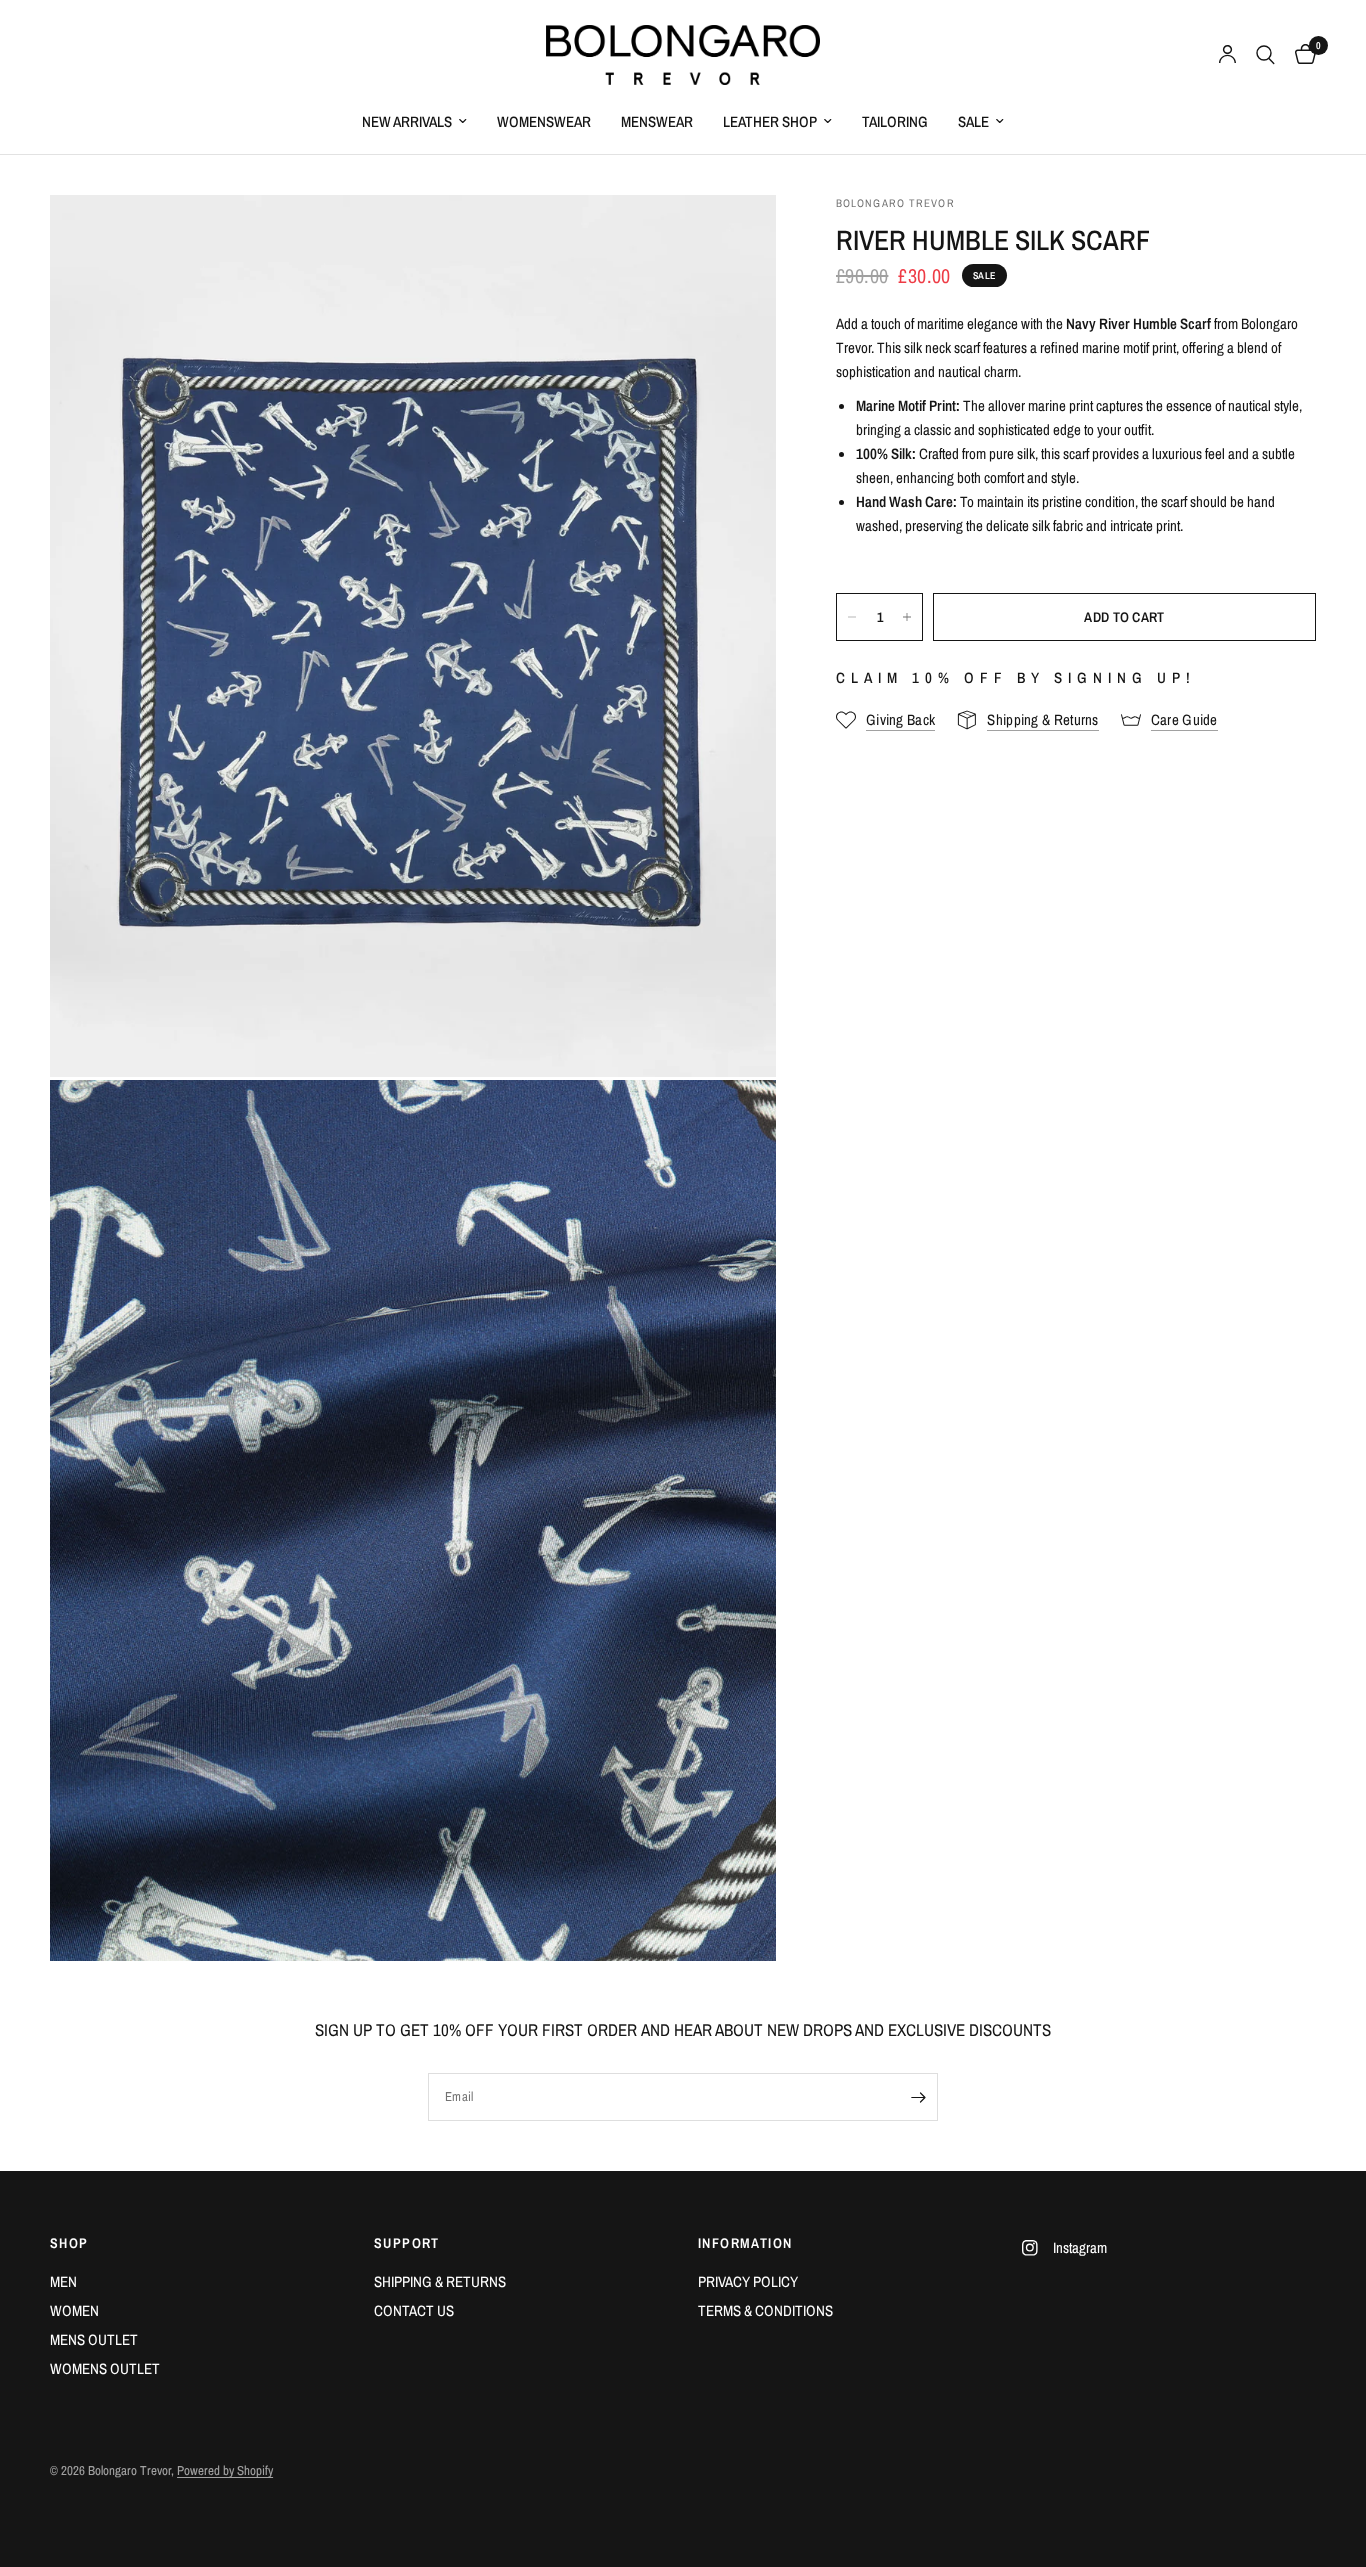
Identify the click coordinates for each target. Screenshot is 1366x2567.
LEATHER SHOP (770, 121)
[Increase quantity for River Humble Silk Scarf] (907, 617)
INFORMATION (745, 2243)
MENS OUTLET (94, 2339)
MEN (63, 2281)
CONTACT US (414, 2310)
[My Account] (1227, 55)
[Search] (1265, 55)
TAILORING (895, 121)
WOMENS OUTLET (105, 2368)
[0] (1300, 55)
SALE (973, 121)
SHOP (69, 2243)
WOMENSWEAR (544, 121)
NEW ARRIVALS (407, 121)
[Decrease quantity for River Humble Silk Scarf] (852, 617)
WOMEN (74, 2310)
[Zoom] (734, 237)
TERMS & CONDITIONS (765, 2310)
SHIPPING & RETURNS (440, 2281)
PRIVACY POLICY (748, 2281)
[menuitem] (414, 122)
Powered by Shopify (225, 2470)
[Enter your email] (918, 2097)
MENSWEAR (657, 121)
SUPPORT (407, 2243)
